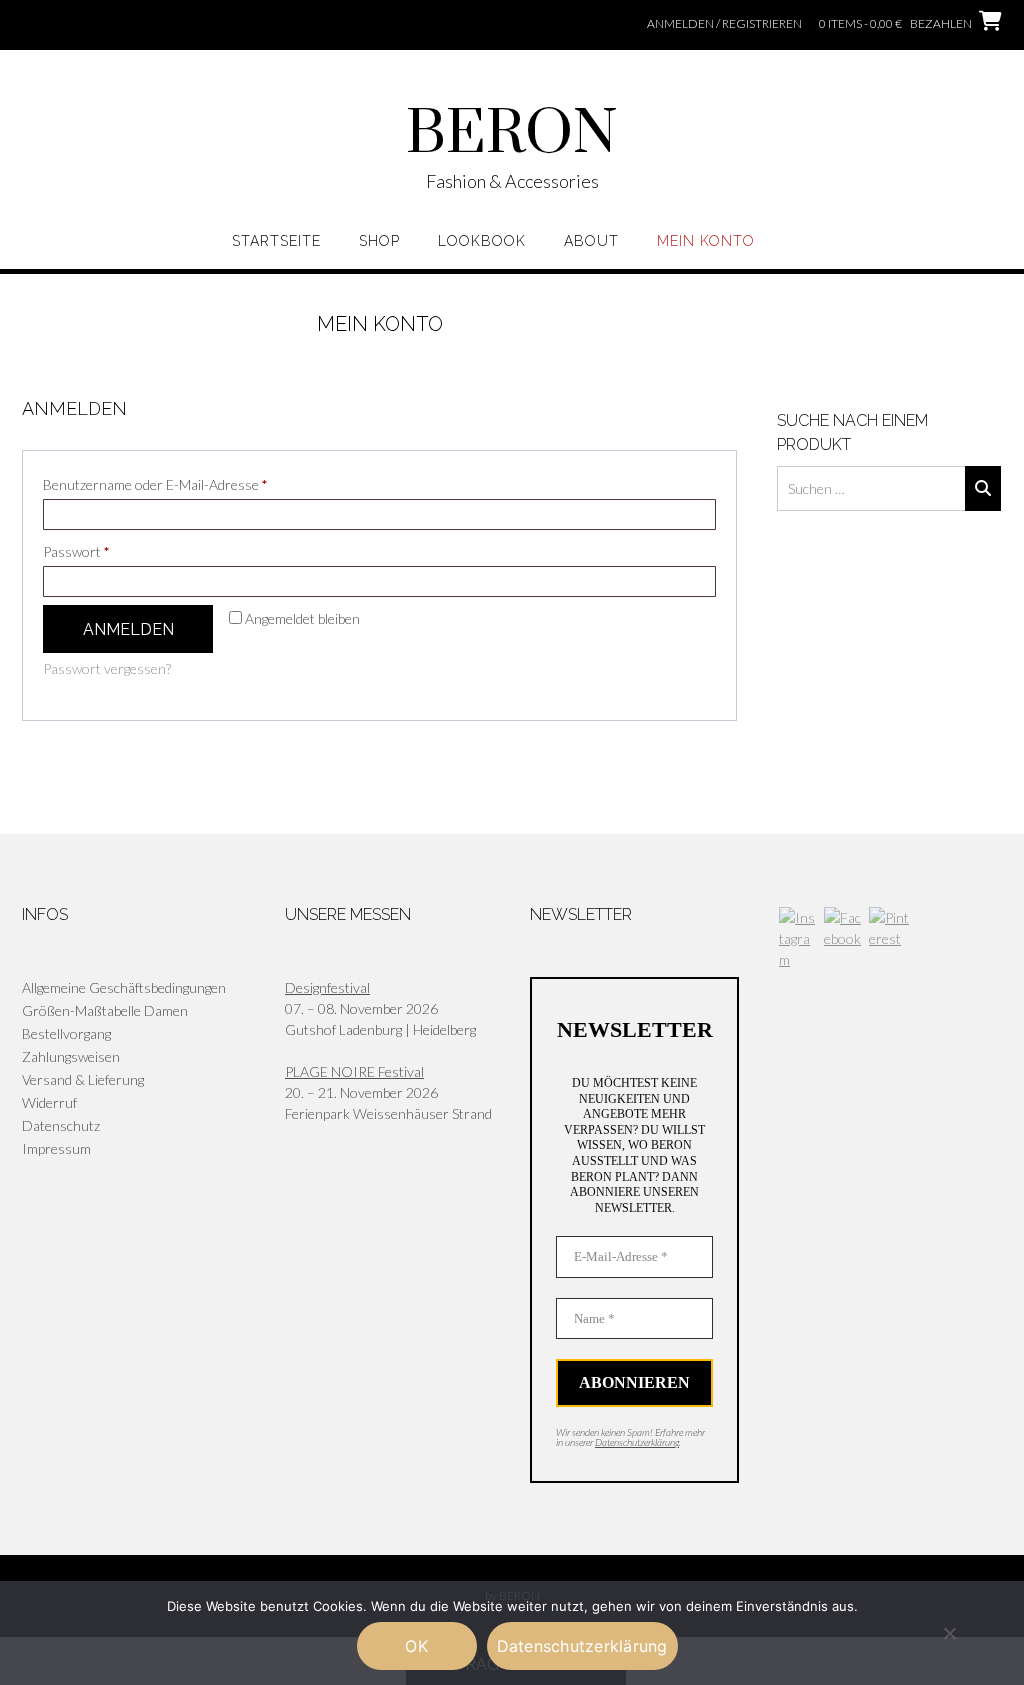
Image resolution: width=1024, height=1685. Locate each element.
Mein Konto (706, 241)
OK (416, 1646)
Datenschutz (61, 1125)
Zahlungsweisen (71, 1056)
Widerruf (49, 1102)
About (591, 241)
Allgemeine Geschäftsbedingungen (124, 987)
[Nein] (949, 1633)
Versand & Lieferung (83, 1079)
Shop (379, 241)
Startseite (276, 241)
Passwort (111, 551)
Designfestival (327, 987)
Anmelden (128, 629)
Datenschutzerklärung (637, 1442)
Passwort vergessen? (107, 668)
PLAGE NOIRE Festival (354, 1071)
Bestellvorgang (66, 1033)
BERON (512, 135)
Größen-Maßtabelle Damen (105, 1010)
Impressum (56, 1148)
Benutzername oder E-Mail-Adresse (190, 484)
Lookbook (482, 241)
